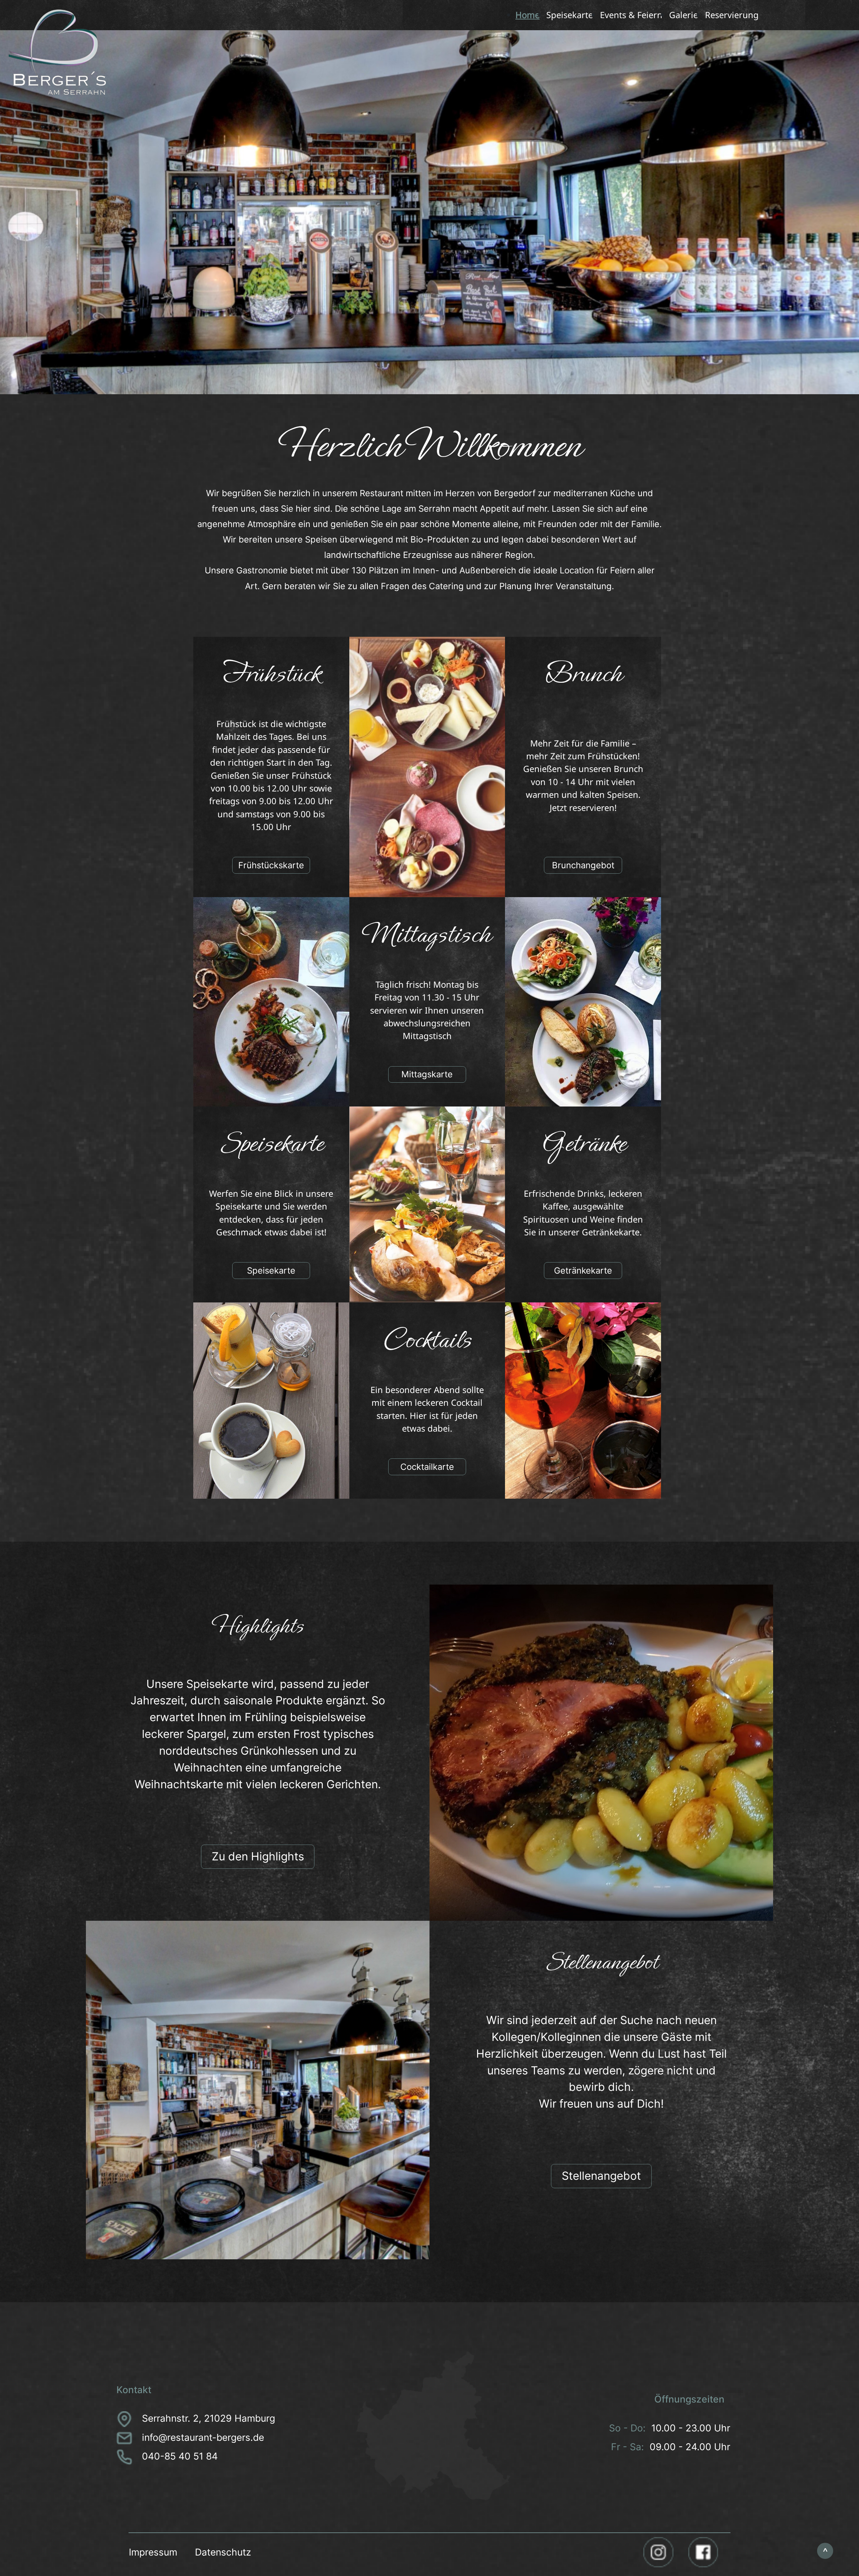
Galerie (684, 15)
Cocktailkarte (427, 1467)
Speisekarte (570, 15)
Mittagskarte (427, 1074)
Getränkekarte (583, 1270)
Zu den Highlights (258, 1856)
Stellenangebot (601, 2176)
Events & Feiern (631, 15)
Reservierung (732, 15)
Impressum (153, 2552)
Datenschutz (223, 2552)
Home (527, 15)
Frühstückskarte (271, 865)
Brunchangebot (583, 865)
